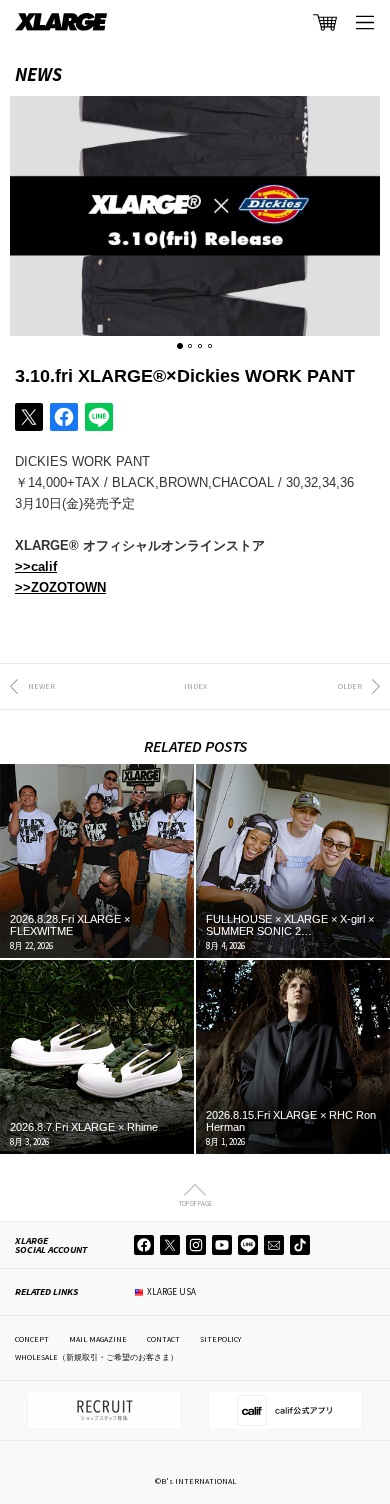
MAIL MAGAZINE (98, 1339)
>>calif (36, 566)
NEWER (41, 686)
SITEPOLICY (220, 1339)
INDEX (195, 686)
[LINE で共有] (99, 417)
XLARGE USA (171, 1291)
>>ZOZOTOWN (60, 587)
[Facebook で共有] (64, 417)
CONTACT (163, 1339)
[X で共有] (29, 417)
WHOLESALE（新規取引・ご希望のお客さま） (96, 1357)
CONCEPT (32, 1339)
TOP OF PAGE (195, 1203)
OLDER (350, 686)
